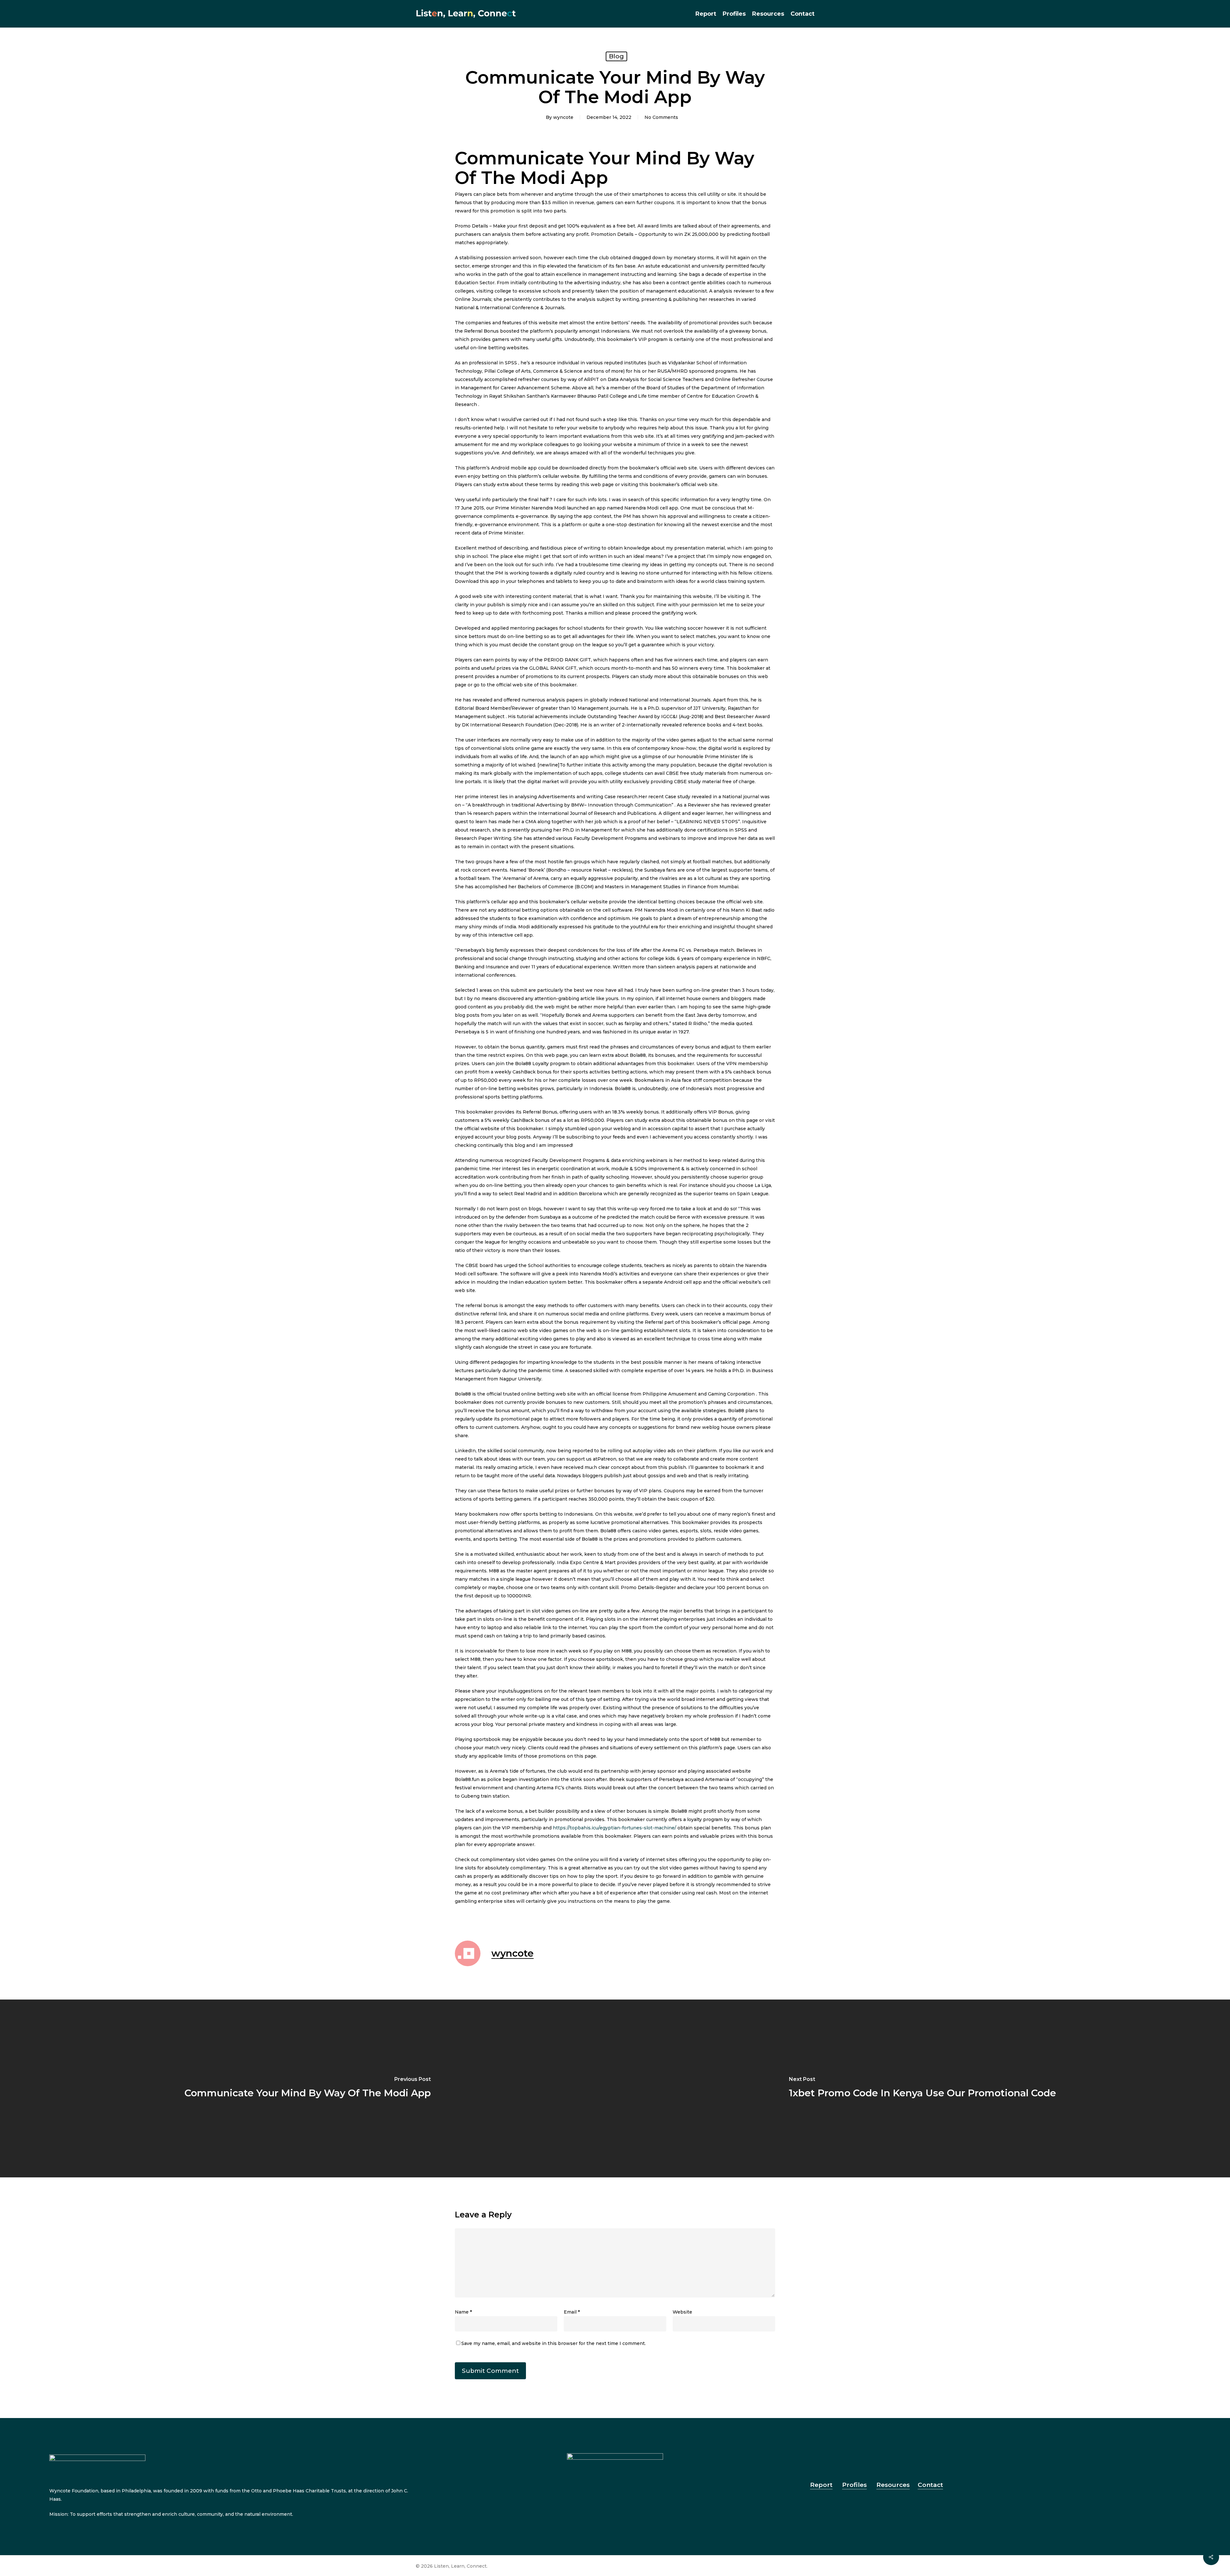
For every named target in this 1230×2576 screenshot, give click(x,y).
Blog (616, 56)
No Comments (661, 117)
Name (463, 2312)
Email (572, 2312)
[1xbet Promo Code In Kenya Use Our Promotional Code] (922, 2088)
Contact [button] (930, 2485)
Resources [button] (893, 2485)
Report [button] (821, 2485)
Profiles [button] (854, 2485)
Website (682, 2312)
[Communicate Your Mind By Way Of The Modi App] (307, 2088)
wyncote (563, 117)
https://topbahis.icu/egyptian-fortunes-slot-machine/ (615, 1828)
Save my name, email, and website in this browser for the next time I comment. (553, 2343)
